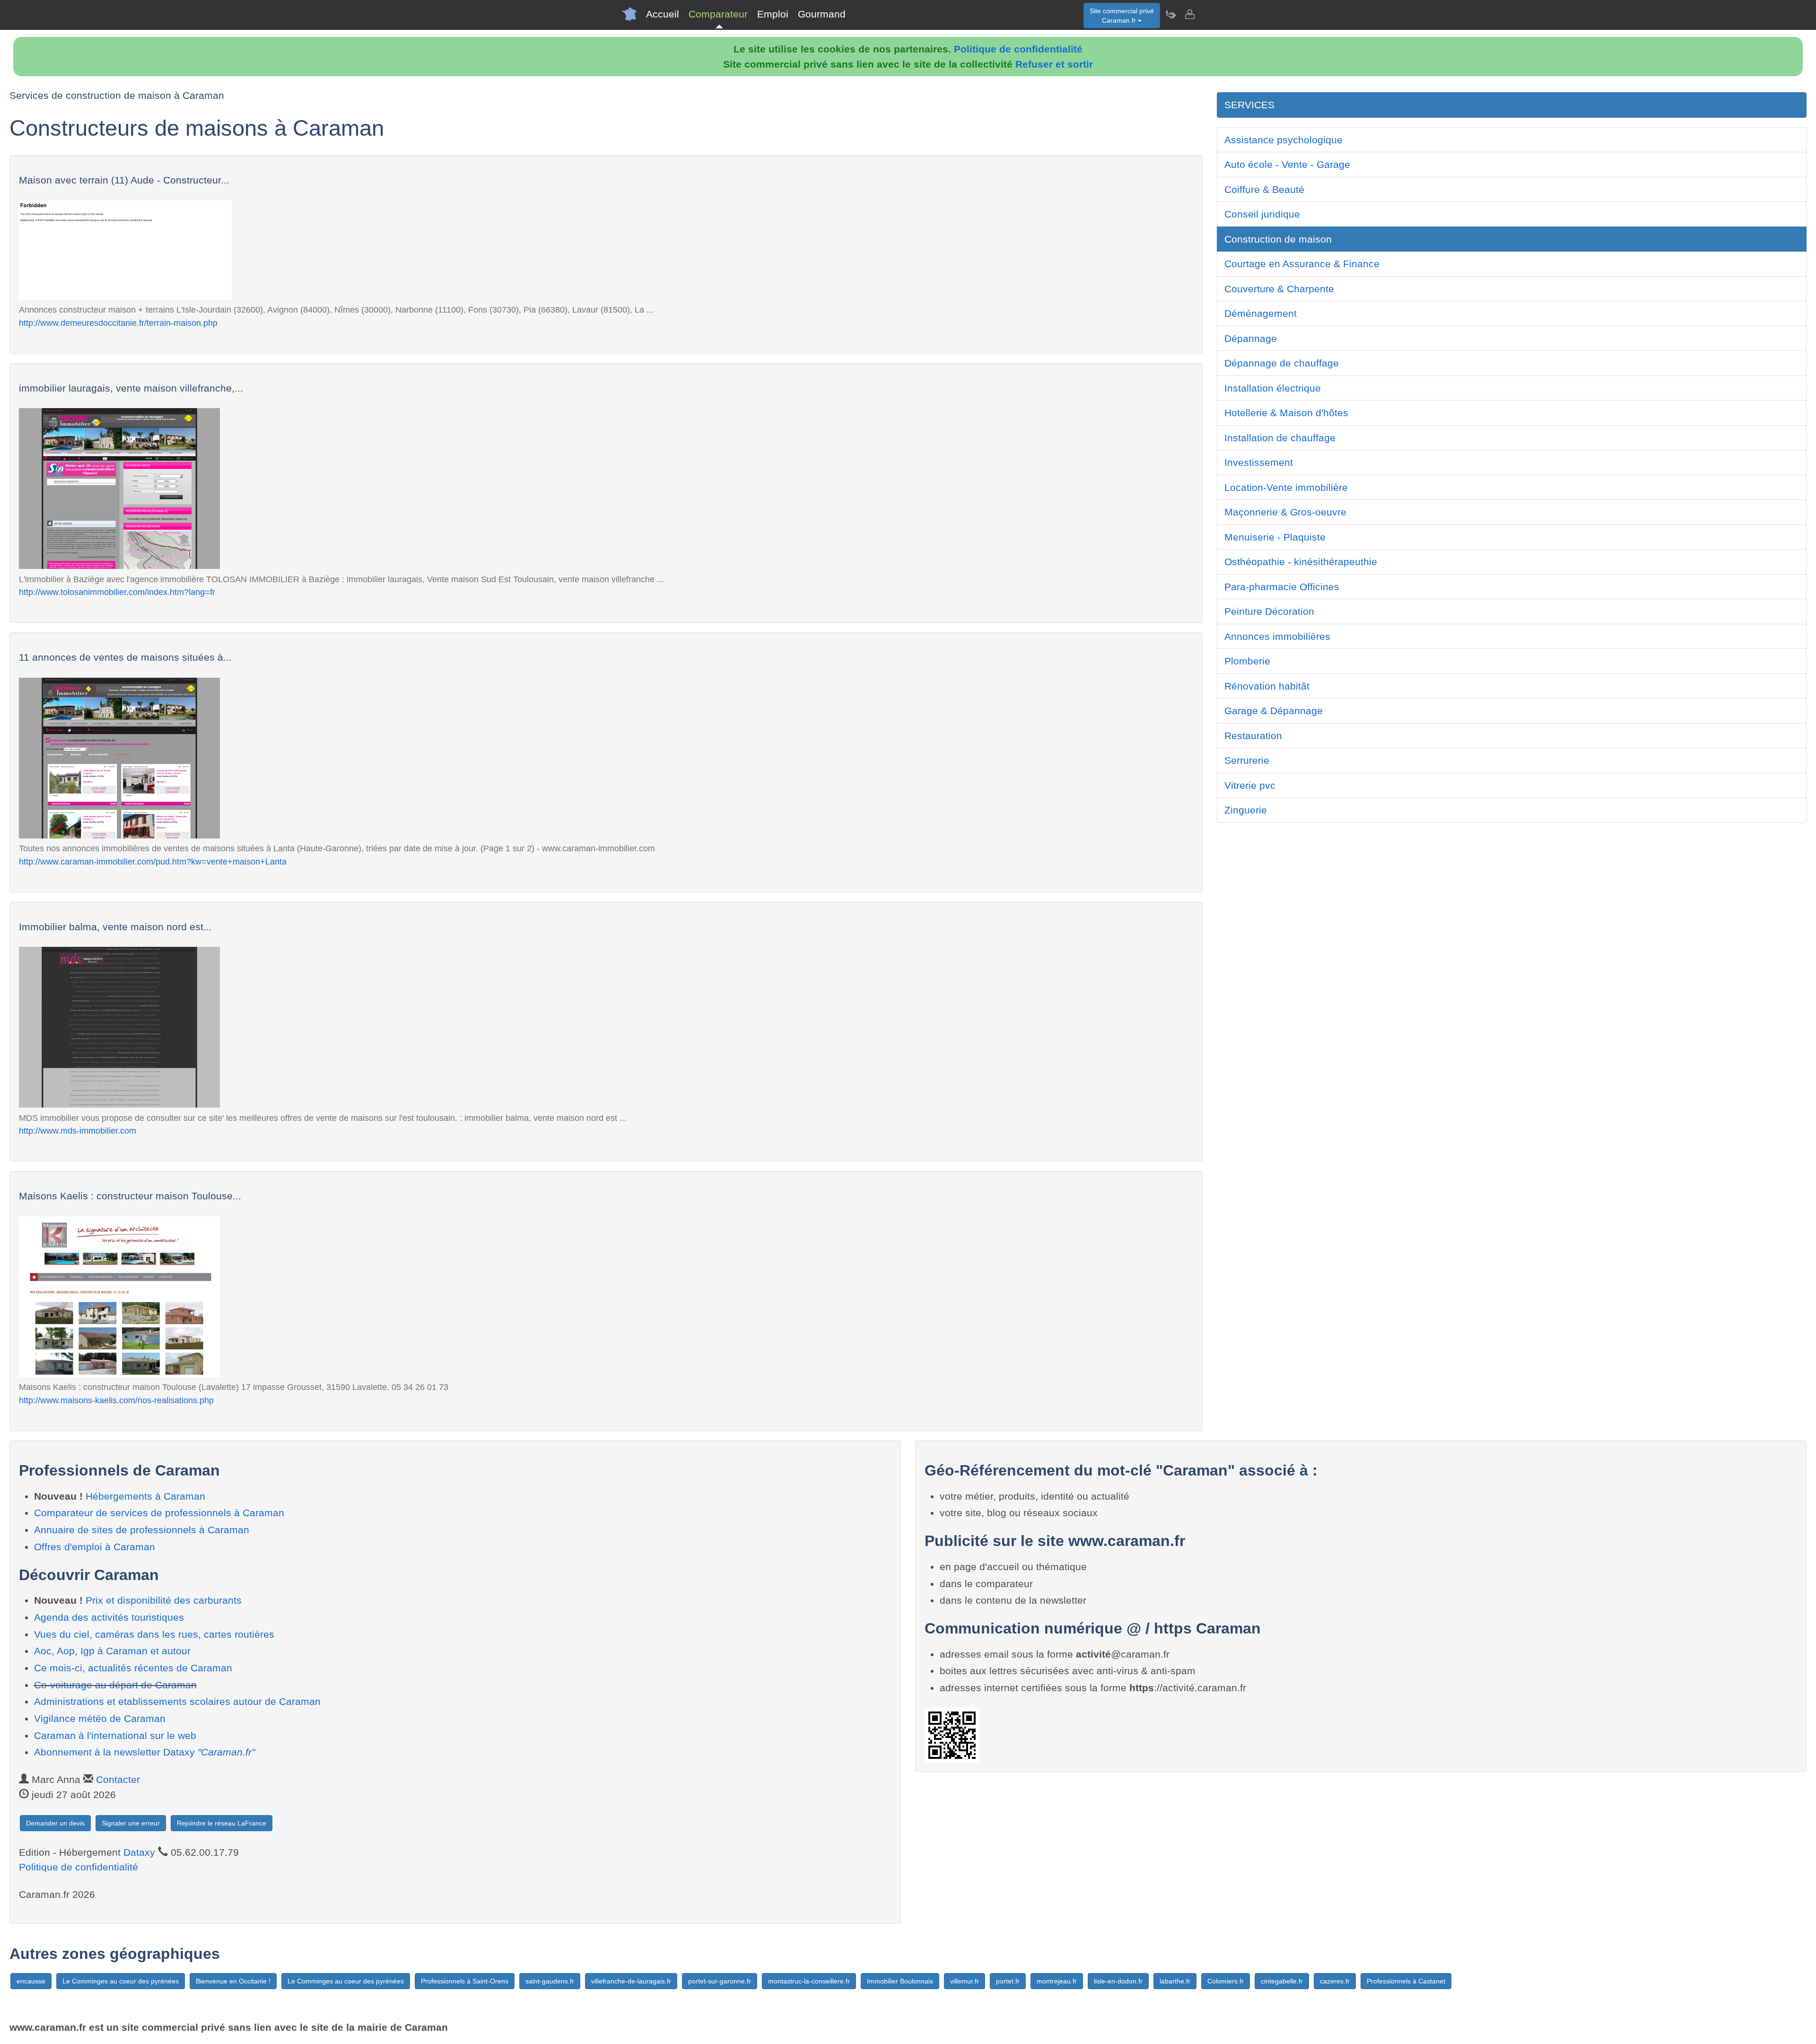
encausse (31, 1981)
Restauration (1253, 736)
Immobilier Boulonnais (900, 1981)
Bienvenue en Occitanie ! (233, 1981)
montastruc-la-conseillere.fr (809, 1981)
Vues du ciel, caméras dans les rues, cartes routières (154, 1634)
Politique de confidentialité (1018, 49)
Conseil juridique (1262, 214)
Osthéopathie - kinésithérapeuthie (1301, 562)
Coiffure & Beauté (1264, 189)
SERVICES (1249, 105)
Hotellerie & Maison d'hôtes (1286, 413)
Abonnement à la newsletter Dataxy (144, 1752)
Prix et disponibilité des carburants (164, 1600)
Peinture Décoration (1269, 611)
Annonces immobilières (1277, 636)
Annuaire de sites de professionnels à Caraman (142, 1530)
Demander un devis (55, 1823)
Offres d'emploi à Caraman (95, 1547)
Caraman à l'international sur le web (115, 1735)
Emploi (773, 14)
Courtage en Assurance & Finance (1302, 264)
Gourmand (822, 14)
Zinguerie (1246, 810)
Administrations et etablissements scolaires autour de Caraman (177, 1701)
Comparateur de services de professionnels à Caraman (159, 1513)
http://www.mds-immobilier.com (78, 1131)
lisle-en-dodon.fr (1118, 1981)
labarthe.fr (1175, 1981)
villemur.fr (965, 1981)
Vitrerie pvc (1250, 785)
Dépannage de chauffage (1282, 363)
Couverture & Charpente (1279, 289)
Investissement (1259, 462)
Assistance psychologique (1283, 140)
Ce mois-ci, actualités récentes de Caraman (133, 1668)
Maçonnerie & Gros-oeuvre (1285, 512)
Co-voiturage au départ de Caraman (115, 1685)
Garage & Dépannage (1274, 711)
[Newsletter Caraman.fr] (1170, 14)
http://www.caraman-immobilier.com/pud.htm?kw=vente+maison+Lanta (153, 861)
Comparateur (718, 14)
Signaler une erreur (131, 1823)
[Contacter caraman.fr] (1189, 14)
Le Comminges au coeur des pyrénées (121, 1981)
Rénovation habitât (1267, 686)
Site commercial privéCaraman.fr (1122, 16)
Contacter (118, 1779)
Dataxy (139, 1852)
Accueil (663, 14)
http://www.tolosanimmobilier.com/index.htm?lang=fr (117, 592)
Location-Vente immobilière (1286, 487)
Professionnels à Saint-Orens (465, 1981)
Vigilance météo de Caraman (100, 1718)
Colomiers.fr (1226, 1981)
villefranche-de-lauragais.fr (631, 1981)
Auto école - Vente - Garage (1287, 164)
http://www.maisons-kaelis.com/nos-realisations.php (116, 1400)
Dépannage (1251, 338)
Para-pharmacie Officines (1282, 587)
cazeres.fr (1335, 1981)
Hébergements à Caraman (145, 1496)
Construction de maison (1278, 239)
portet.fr (1008, 1981)
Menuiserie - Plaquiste (1275, 537)
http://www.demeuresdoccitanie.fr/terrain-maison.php (118, 323)
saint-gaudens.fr (550, 1981)
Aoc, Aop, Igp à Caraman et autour (112, 1651)
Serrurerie (1247, 760)
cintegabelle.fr (1282, 1981)
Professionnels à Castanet (1406, 1981)
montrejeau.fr (1057, 1981)
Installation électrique (1273, 388)
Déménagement (1261, 313)
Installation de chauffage (1280, 438)
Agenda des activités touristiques (109, 1617)
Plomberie (1247, 661)
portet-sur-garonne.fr (720, 1981)
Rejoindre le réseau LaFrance (222, 1823)
